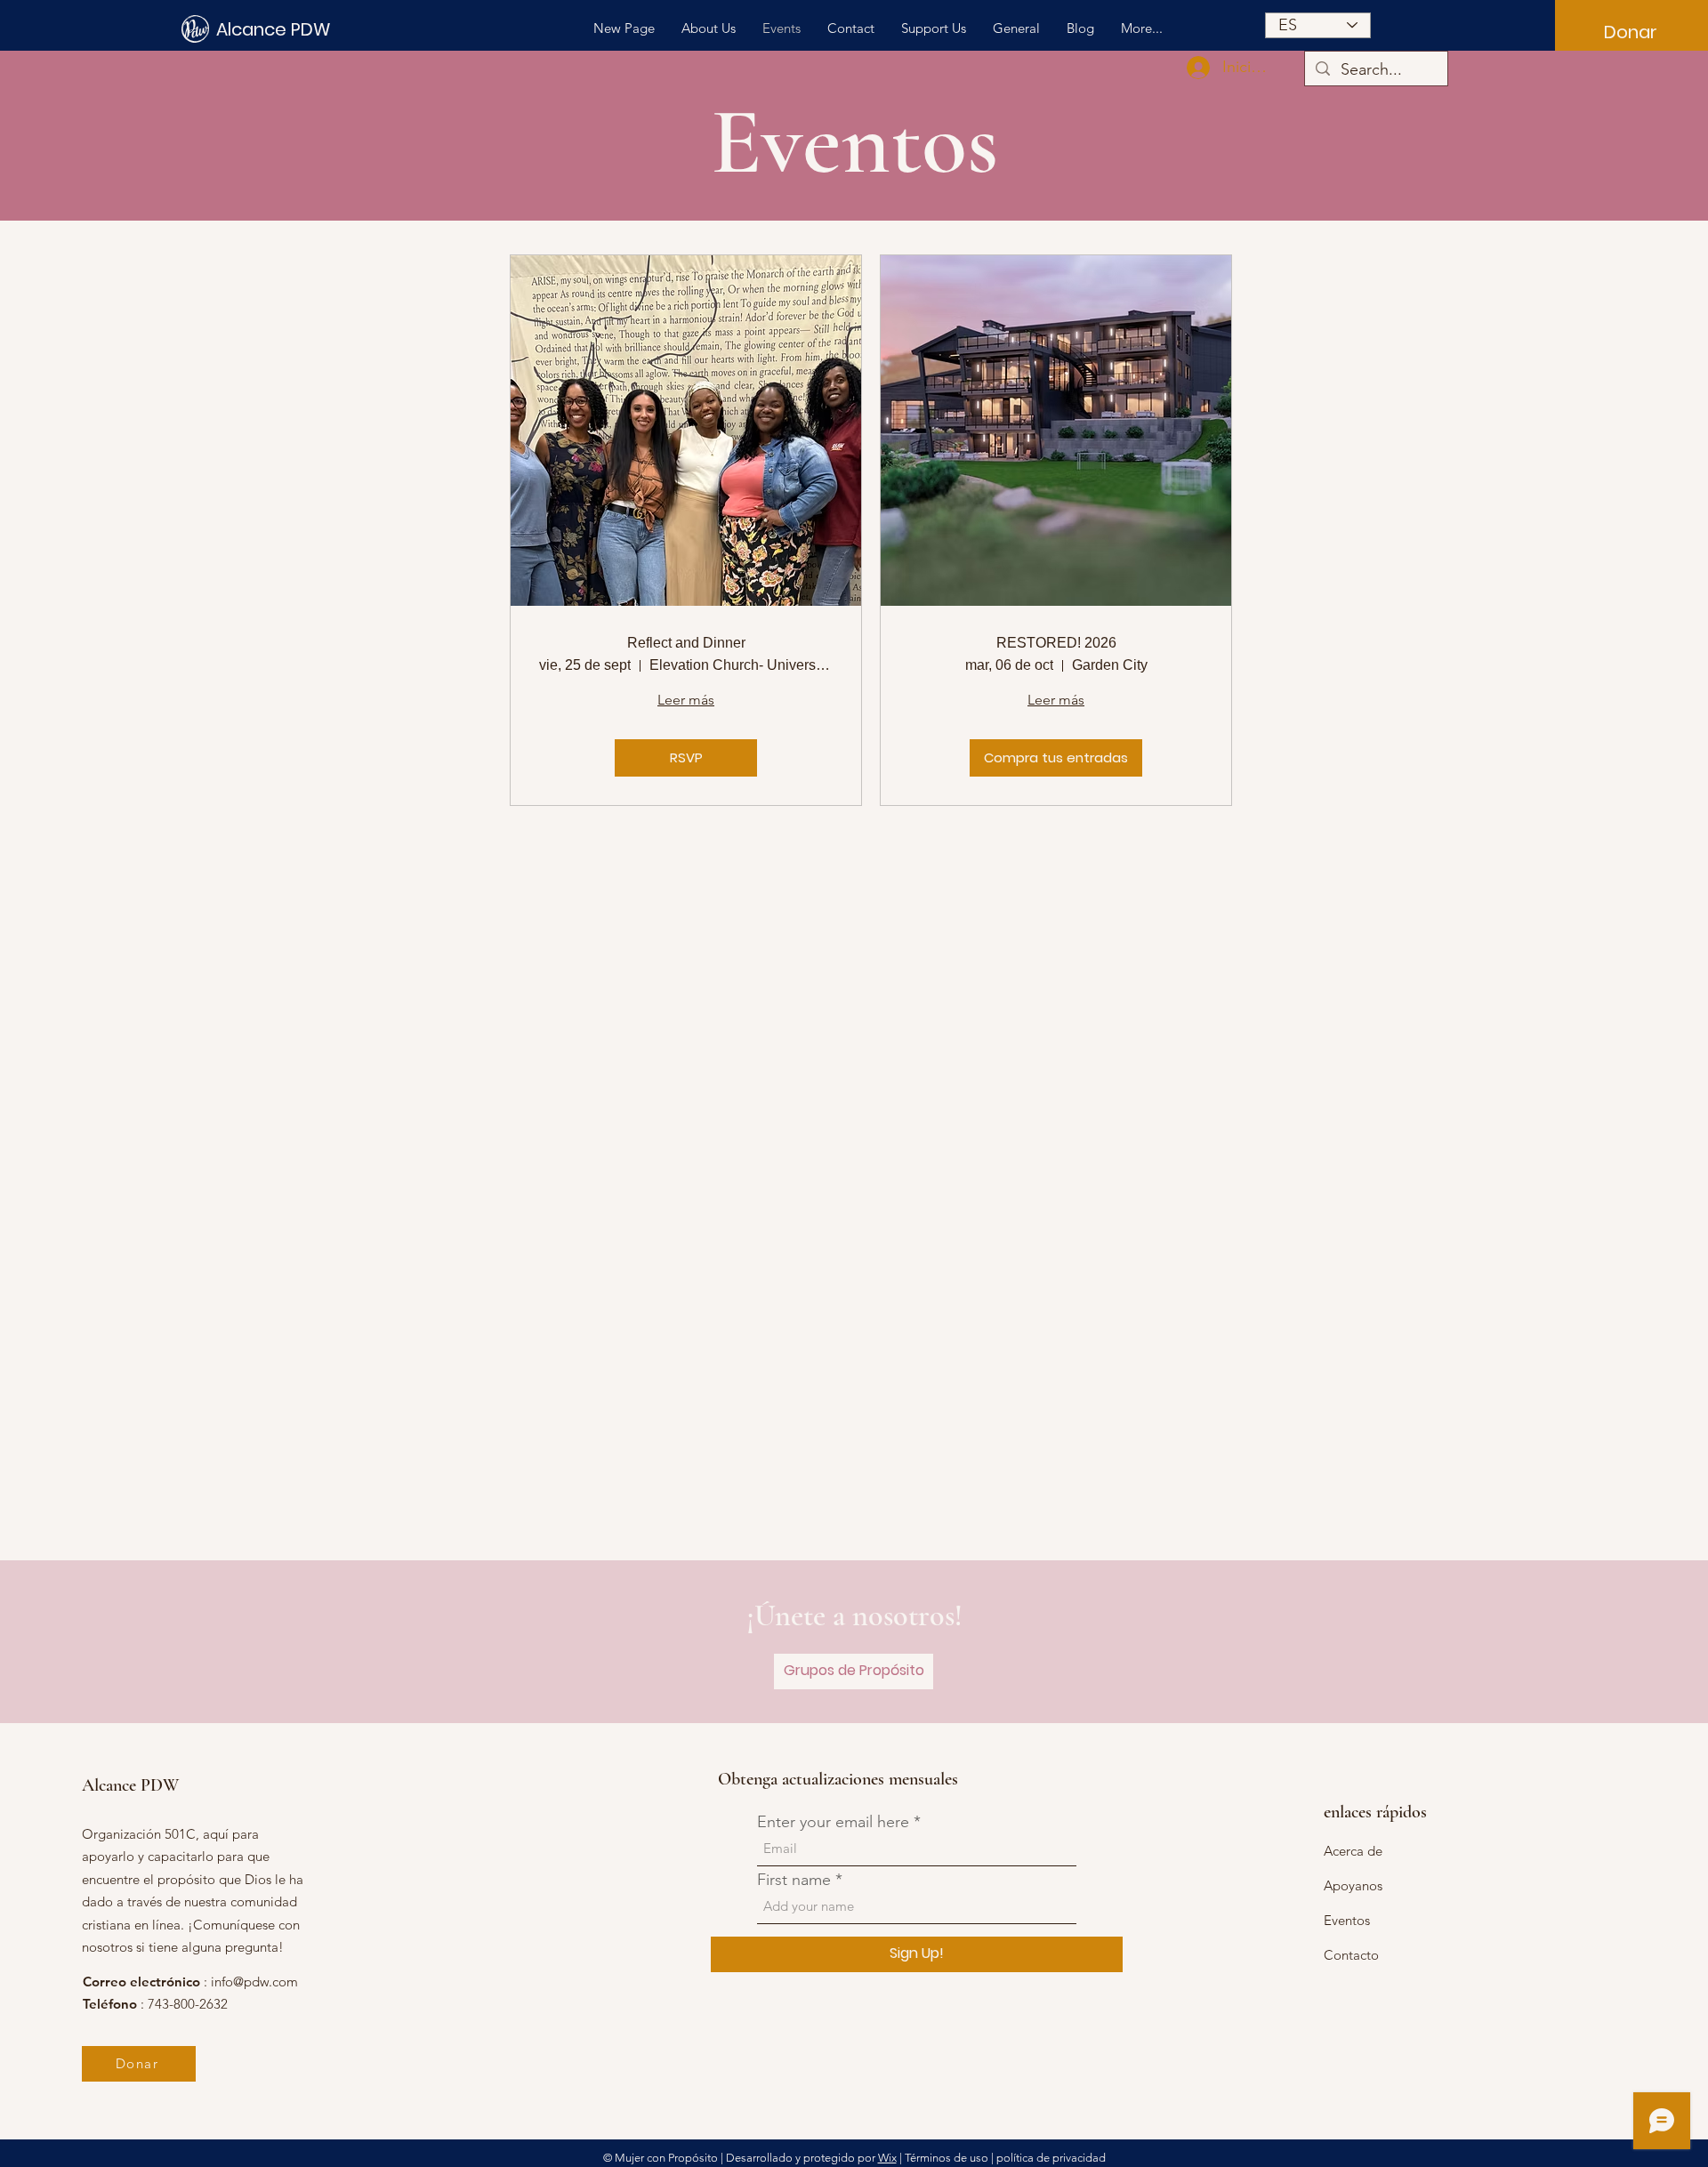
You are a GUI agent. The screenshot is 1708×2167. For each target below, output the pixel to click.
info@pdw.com (254, 1982)
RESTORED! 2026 (1056, 643)
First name (794, 1880)
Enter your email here (833, 1822)
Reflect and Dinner (686, 643)
